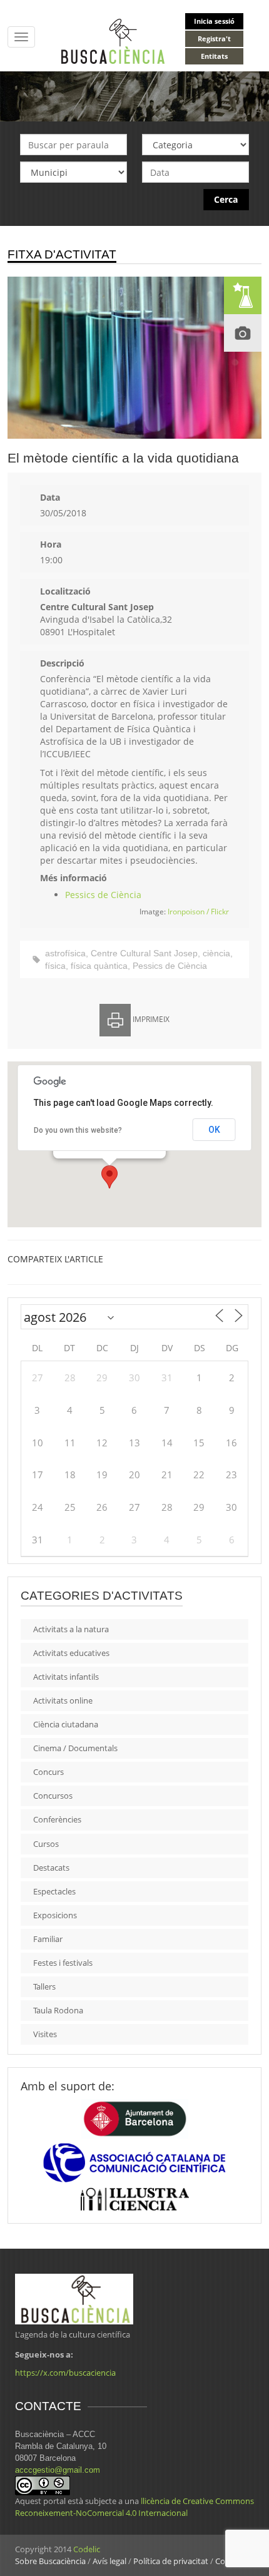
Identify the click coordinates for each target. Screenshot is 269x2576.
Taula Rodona (58, 2010)
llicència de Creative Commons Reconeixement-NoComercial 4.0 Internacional (134, 2507)
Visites (45, 2034)
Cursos (46, 1844)
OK (214, 1130)
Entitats (214, 56)
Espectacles (54, 1891)
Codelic (87, 2549)
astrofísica (65, 953)
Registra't (214, 38)
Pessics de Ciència (103, 895)
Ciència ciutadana (66, 1724)
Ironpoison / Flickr (198, 912)
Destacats (51, 1868)
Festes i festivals (63, 1963)
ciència (216, 953)
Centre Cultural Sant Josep (144, 953)
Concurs (48, 1772)
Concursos (53, 1796)
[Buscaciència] (113, 40)
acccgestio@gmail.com (58, 2470)
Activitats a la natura (71, 1629)
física (55, 966)
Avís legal (109, 2561)
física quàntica (99, 966)
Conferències (57, 1819)
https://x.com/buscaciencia (65, 2373)
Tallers (44, 1986)
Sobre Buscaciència (50, 2561)
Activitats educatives (71, 1653)
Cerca (226, 199)
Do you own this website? (78, 1130)
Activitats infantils (66, 1677)
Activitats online (63, 1700)
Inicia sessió (214, 21)
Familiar (48, 1939)
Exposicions (55, 1915)
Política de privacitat (171, 2561)
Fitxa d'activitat (62, 254)
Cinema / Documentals (75, 1748)
